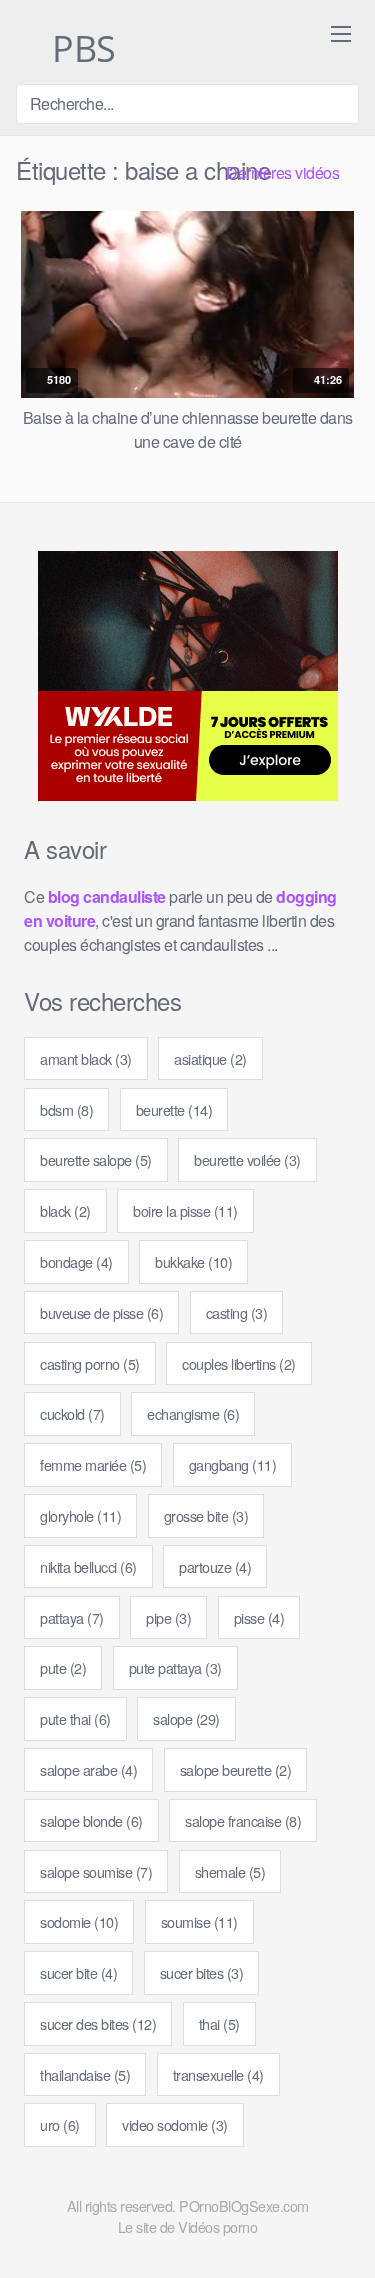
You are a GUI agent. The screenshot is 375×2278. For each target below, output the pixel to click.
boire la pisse (185, 1210)
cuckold (72, 1413)
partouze (215, 1566)
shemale (230, 1871)
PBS (80, 50)
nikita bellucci (88, 1566)
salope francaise (243, 1820)
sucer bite (78, 1972)
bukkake (193, 1261)
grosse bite (206, 1515)
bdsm (66, 1109)
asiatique (210, 1058)
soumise (199, 1921)
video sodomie (175, 2124)
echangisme (193, 1413)
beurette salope (96, 1159)
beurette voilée (247, 1159)
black (65, 1210)
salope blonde (91, 1820)
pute (63, 1667)
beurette (174, 1109)
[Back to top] (343, 2234)
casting (237, 1312)
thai (219, 2023)
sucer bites (202, 1972)
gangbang (233, 1464)
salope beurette (236, 1769)
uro (60, 2124)
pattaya (72, 1617)
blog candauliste (107, 896)
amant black (86, 1058)
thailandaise (85, 2074)
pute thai (75, 1718)
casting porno (90, 1363)
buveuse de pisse (101, 1312)
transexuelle (218, 2074)
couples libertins (239, 1363)
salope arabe (88, 1769)
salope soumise (96, 1871)
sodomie (79, 1921)
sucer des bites (98, 2023)
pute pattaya (175, 1667)
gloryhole (80, 1515)
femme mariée (93, 1464)
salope (186, 1718)
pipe (168, 1617)
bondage (76, 1261)
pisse (259, 1617)
